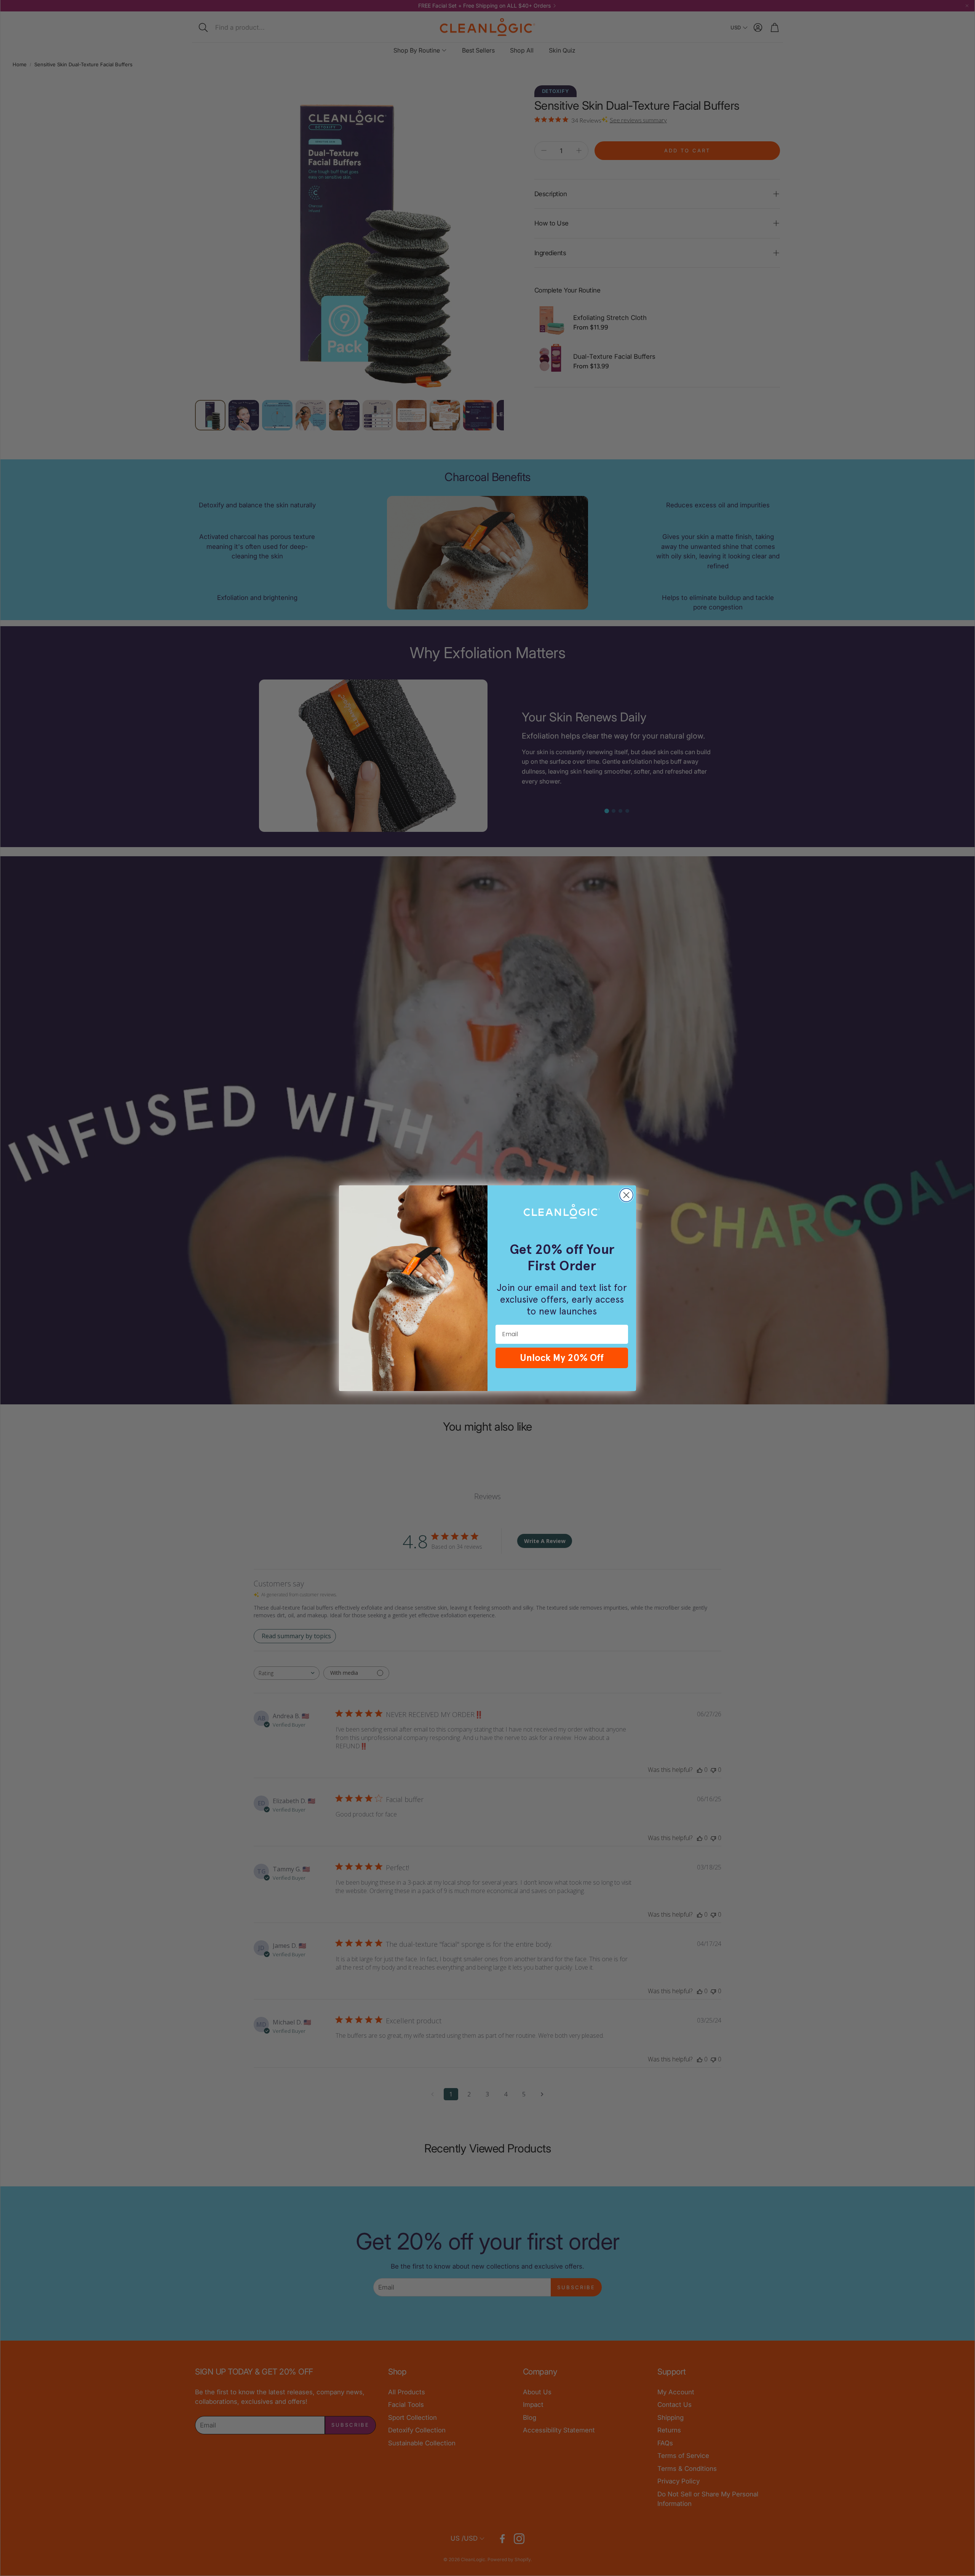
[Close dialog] (626, 1195)
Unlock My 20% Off (562, 1358)
